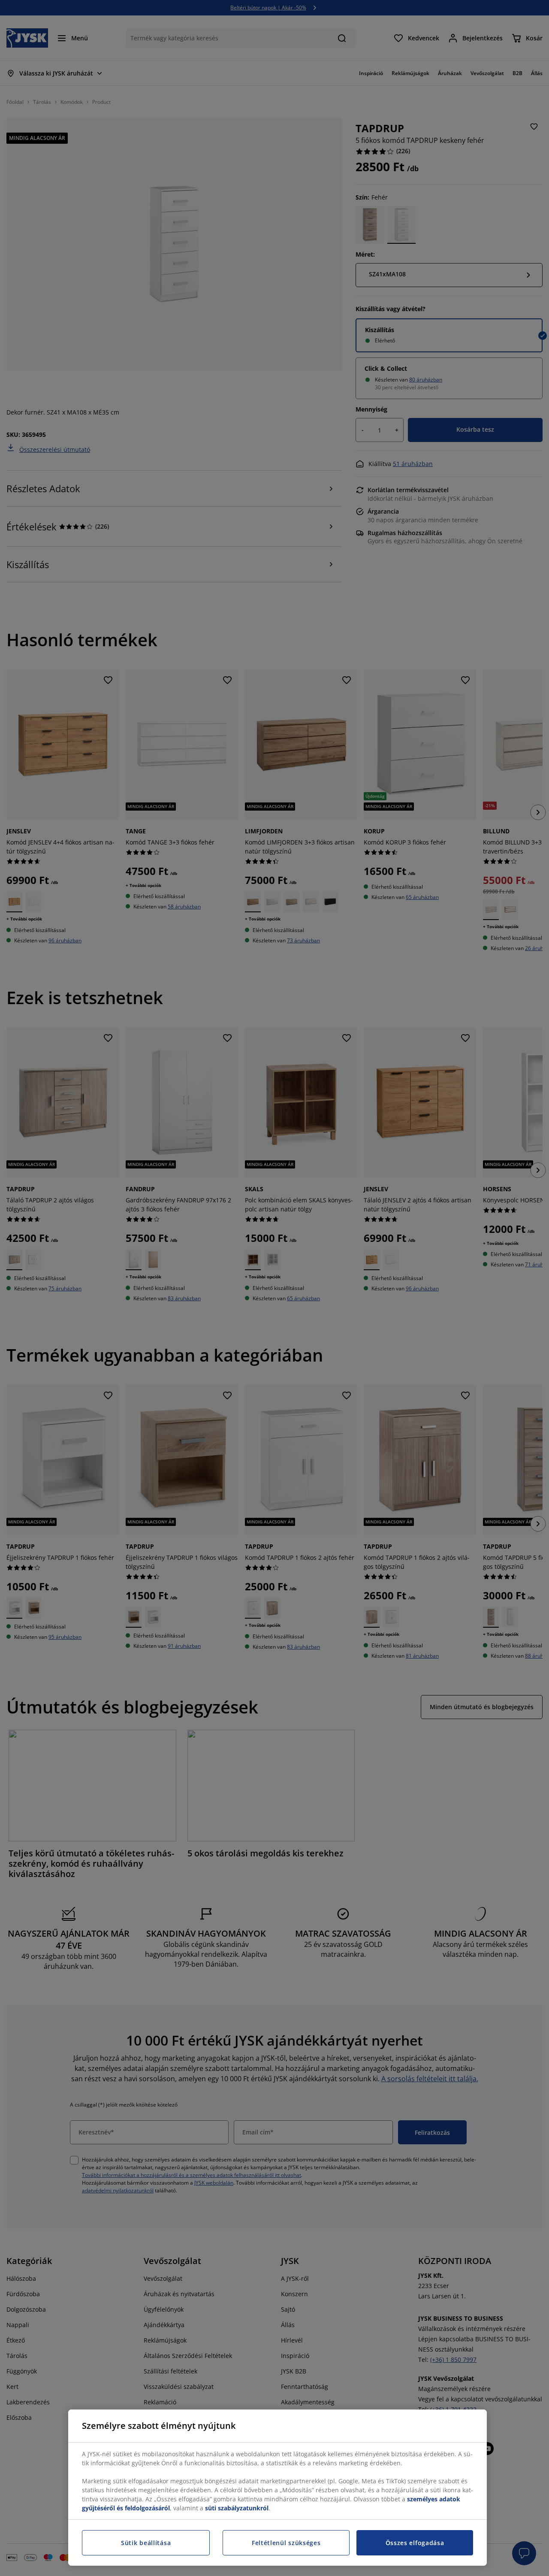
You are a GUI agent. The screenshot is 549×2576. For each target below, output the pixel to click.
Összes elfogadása (415, 2543)
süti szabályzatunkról (237, 2508)
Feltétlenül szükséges (286, 2543)
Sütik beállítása (146, 2543)
